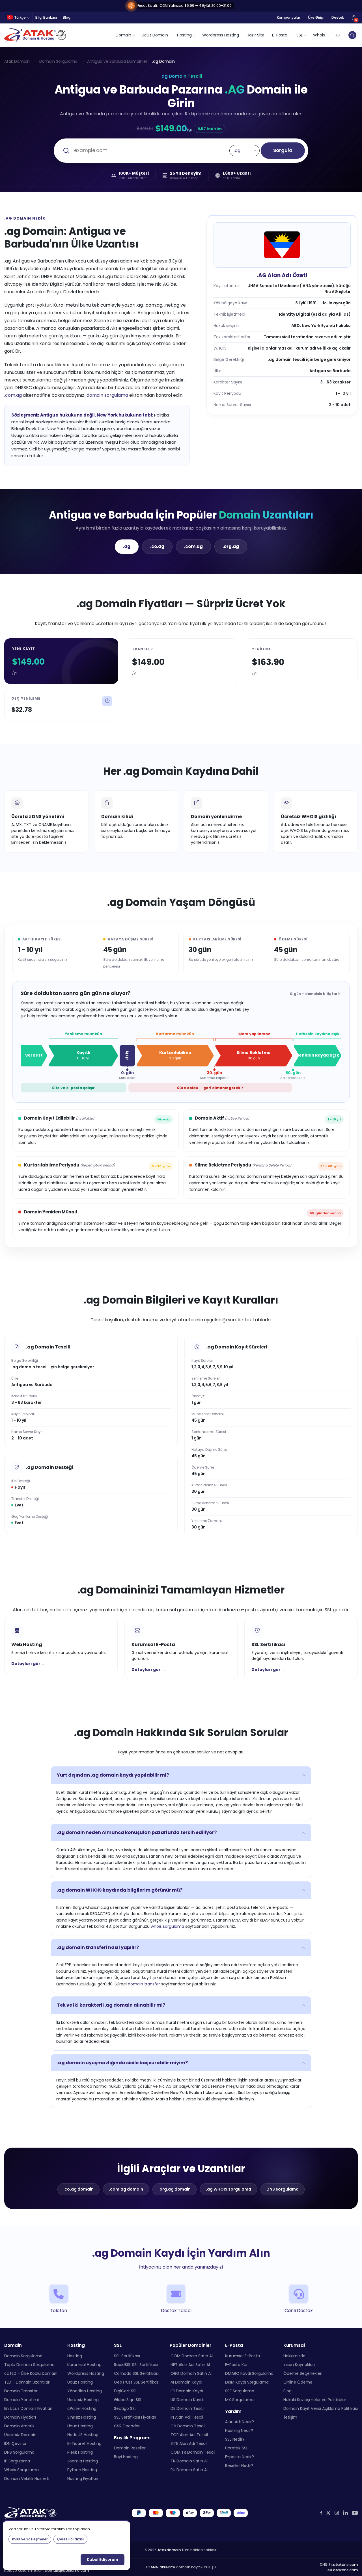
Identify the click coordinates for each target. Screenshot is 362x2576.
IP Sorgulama (17, 2461)
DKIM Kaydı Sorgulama (247, 2382)
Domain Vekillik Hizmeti (27, 2479)
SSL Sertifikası (127, 2356)
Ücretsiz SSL (237, 2448)
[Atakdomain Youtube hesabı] (355, 2513)
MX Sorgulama (239, 2400)
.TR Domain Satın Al (189, 2461)
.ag (127, 546)
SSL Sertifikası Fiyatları (135, 2417)
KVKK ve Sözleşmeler (30, 2539)
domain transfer (144, 1984)
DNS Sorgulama (19, 2452)
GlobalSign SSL (128, 2400)
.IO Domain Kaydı (186, 2391)
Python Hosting (82, 2470)
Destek (338, 17)
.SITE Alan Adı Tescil (188, 2443)
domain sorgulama (107, 395)
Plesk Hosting (80, 2452)
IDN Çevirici (15, 2443)
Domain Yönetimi (21, 2400)
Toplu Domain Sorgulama (29, 2365)
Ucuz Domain (155, 35)
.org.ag (231, 546)
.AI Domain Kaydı (186, 2382)
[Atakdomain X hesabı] (328, 2513)
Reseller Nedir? (239, 2466)
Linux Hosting (80, 2426)
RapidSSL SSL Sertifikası (136, 2365)
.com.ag (13, 395)
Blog (67, 17)
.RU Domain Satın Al (189, 2470)
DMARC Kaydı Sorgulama (249, 2373)
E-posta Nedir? (240, 2457)
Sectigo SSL (125, 2408)
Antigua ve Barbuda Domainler (117, 61)
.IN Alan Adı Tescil (186, 2417)
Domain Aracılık (19, 2426)
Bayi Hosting (126, 2457)
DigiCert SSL (126, 2391)
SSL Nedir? (235, 2439)
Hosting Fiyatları (83, 2479)
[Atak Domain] (36, 35)
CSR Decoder (127, 2426)
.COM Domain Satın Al (191, 2356)
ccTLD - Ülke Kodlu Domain (31, 2373)
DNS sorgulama (283, 2189)
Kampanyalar (288, 17)
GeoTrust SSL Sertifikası (137, 2382)
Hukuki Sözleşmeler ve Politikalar (315, 2400)
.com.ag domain (126, 2189)
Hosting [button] (184, 35)
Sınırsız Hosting (82, 2417)
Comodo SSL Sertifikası (136, 2373)
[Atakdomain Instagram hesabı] (337, 2513)
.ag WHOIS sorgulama (229, 2189)
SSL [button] (299, 35)
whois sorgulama (167, 1926)
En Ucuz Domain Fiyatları (28, 2408)
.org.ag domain (174, 2189)
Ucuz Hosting (80, 2382)
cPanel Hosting (82, 2408)
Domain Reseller (130, 2448)
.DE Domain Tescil (187, 2408)
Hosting (75, 2356)
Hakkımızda (294, 2356)
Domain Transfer (21, 2391)
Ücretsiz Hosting (83, 2400)
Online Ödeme (298, 2382)
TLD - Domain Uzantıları (27, 2382)
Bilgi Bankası (46, 17)
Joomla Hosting (83, 2461)
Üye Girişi (316, 17)
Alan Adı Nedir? (240, 2422)
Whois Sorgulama (21, 2470)
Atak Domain (17, 61)
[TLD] (352, 35)
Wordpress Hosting (221, 35)
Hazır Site (256, 35)
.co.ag (157, 546)
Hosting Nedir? (239, 2430)
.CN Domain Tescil (188, 2426)
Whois (319, 35)
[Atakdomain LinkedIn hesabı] (345, 2513)
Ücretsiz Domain (20, 2435)
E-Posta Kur (236, 2365)
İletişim (290, 2417)
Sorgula (283, 150)
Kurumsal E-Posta (243, 2356)
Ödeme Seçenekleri (303, 2373)
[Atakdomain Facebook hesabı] (321, 2513)
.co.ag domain (78, 2189)
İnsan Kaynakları (299, 2365)
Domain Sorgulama (58, 61)
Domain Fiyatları (20, 2417)
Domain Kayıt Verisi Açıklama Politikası (321, 2408)
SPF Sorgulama (240, 2391)
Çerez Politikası (70, 2539)
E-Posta (280, 35)
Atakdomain (169, 2550)
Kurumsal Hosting (84, 2365)
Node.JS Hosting (83, 2435)
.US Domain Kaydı (187, 2400)
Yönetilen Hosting (85, 2391)
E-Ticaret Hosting (84, 2443)
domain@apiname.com (67, 2570)
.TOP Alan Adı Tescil (189, 2435)
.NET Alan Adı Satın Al (190, 2365)
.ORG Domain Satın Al (191, 2373)
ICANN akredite (161, 2567)
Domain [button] (123, 35)
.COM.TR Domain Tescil (192, 2452)
